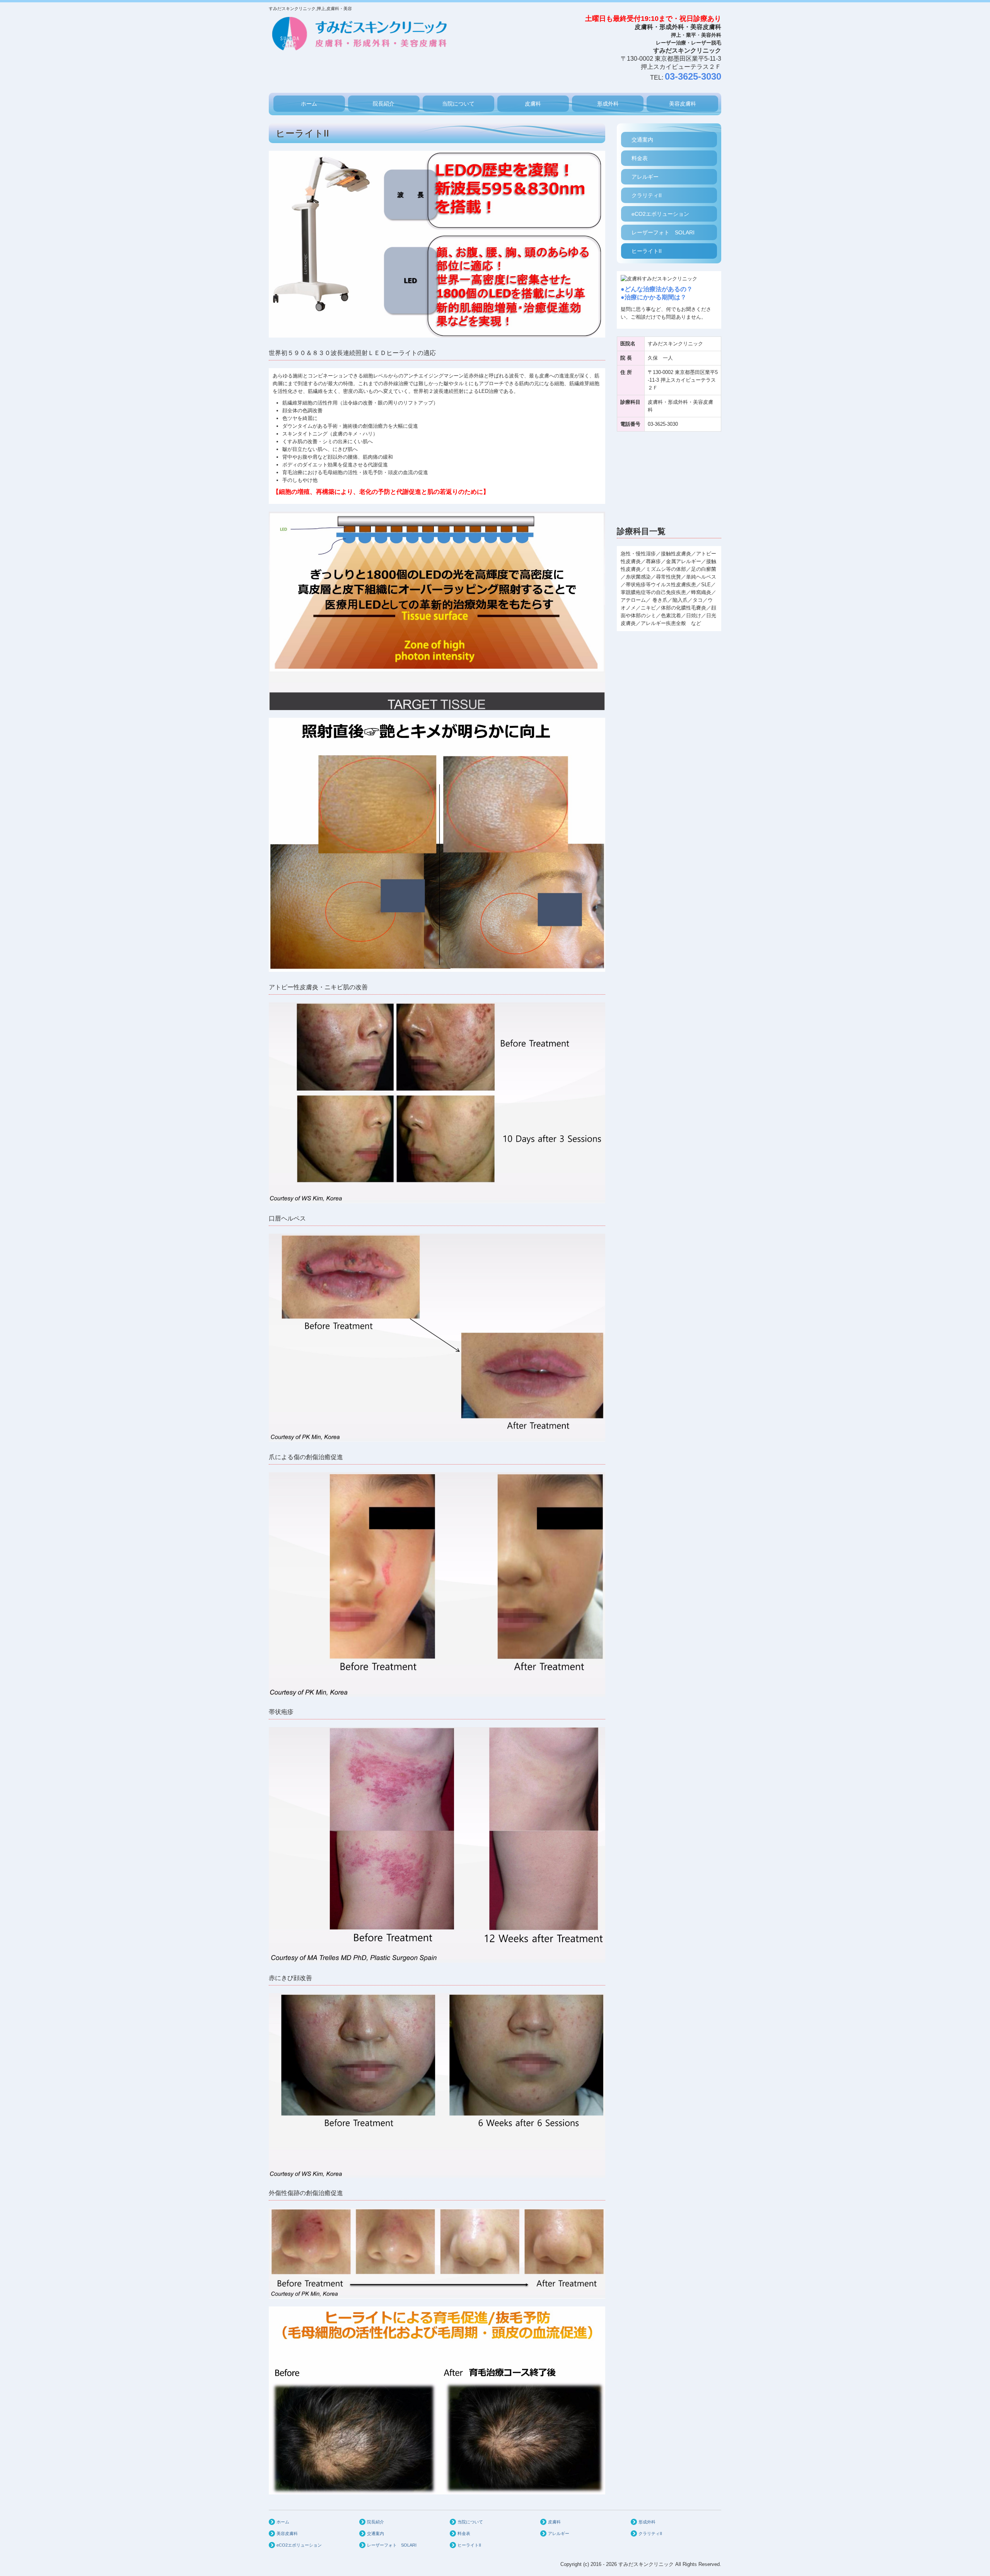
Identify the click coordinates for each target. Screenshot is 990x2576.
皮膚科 (533, 104)
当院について (458, 104)
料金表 (640, 158)
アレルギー (645, 177)
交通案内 (642, 140)
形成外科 (608, 104)
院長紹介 (384, 104)
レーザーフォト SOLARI (663, 232)
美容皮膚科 (683, 104)
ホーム (309, 104)
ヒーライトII (647, 251)
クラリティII (647, 195)
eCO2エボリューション (660, 214)
